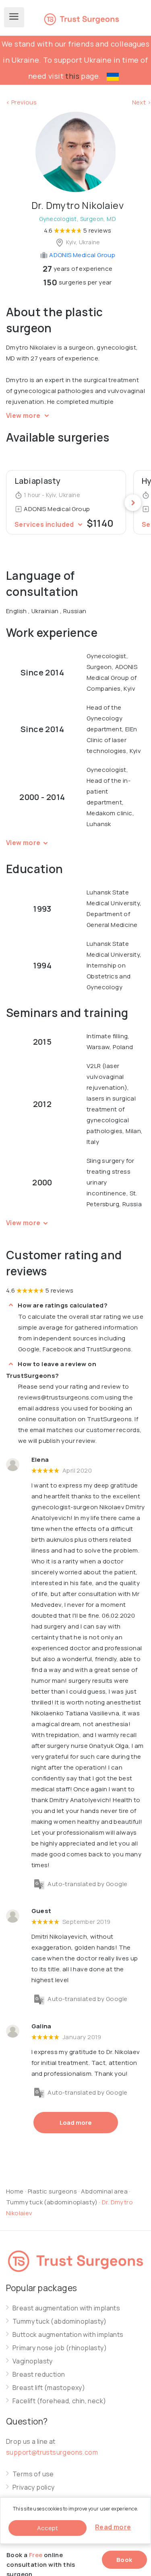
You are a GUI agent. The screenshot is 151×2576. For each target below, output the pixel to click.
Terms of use (33, 2474)
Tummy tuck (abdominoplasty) (53, 2202)
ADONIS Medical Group (82, 255)
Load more (76, 2123)
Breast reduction (39, 2374)
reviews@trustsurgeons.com (61, 1397)
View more (24, 415)
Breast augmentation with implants (66, 2308)
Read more (113, 2527)
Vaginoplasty (33, 2361)
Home (15, 2191)
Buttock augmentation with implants (68, 2335)
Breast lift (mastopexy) (49, 2388)
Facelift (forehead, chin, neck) (59, 2401)
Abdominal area (104, 2191)
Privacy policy (34, 2487)
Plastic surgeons (52, 2191)
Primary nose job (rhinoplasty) (60, 2348)
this (72, 76)
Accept (48, 2528)
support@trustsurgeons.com (52, 2452)
